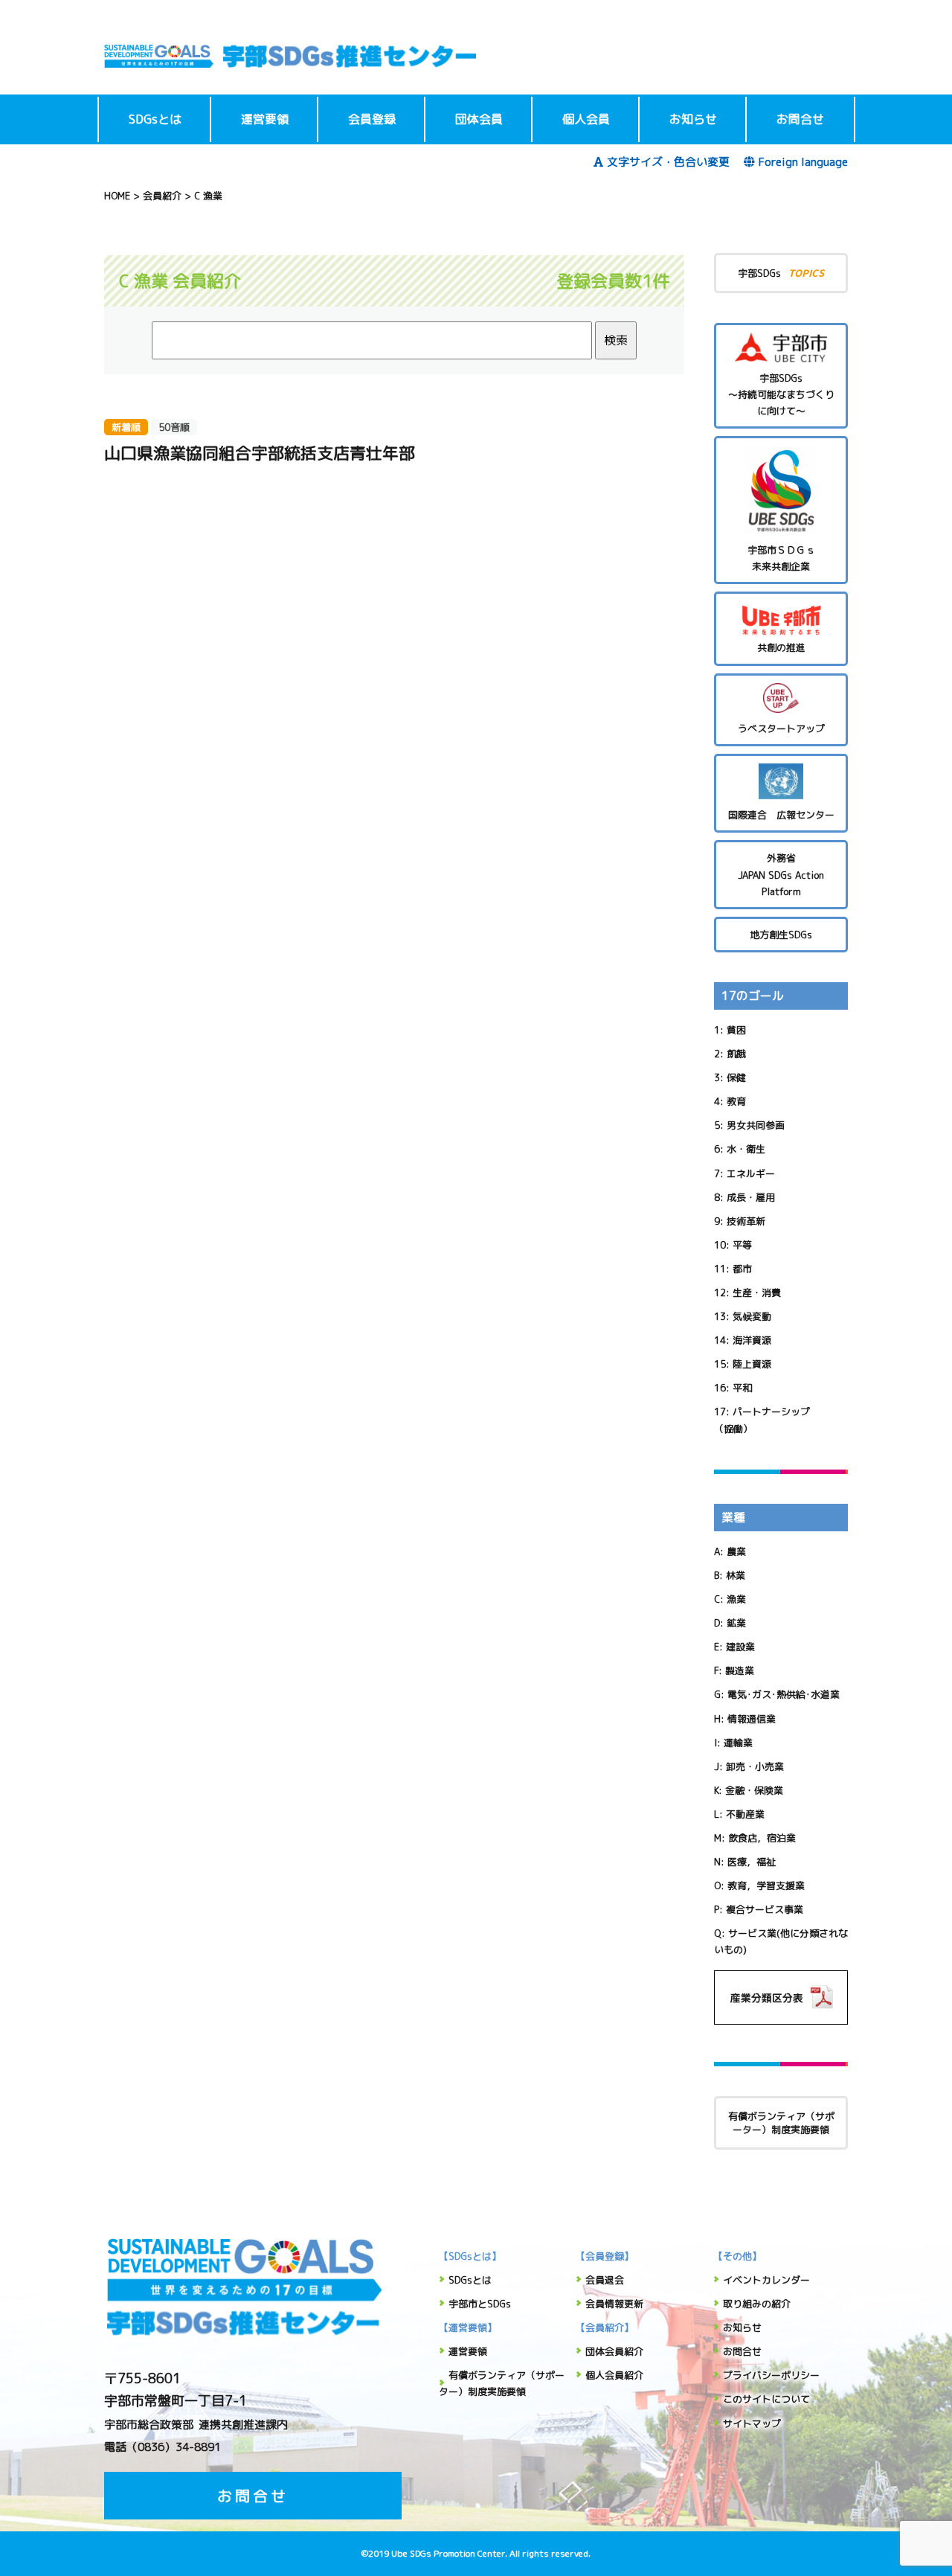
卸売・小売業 (755, 1766)
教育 (736, 1101)
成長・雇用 (751, 1197)
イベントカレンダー (766, 2280)
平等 (742, 1245)
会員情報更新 (614, 2304)
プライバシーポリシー (771, 2375)
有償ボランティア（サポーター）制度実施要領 (781, 2123)
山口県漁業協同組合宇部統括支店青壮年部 (260, 453)
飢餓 (736, 1054)
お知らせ (693, 119)
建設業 (740, 1647)
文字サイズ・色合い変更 (668, 162)
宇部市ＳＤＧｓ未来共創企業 (781, 558)
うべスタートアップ (781, 728)
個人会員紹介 (614, 2375)
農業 (736, 1551)
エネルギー (751, 1173)
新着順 (126, 427)
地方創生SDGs (781, 935)
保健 (736, 1077)
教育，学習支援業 (766, 1885)
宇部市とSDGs (480, 2304)
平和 (742, 1388)
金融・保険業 (754, 1790)
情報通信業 (752, 1719)
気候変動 (752, 1316)
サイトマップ (752, 2423)
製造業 (740, 1670)
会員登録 (372, 119)
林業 (736, 1575)
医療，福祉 (752, 1862)
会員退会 (605, 2280)
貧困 (736, 1030)
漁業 (736, 1599)
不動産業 (745, 1814)
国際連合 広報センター (781, 815)
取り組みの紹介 (757, 2304)
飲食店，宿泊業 (762, 1838)
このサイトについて (766, 2399)
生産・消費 (757, 1292)
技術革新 (746, 1221)
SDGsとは (155, 119)
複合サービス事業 (765, 1909)
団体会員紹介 (614, 2351)
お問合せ (800, 119)
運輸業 (738, 1743)
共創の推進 (781, 647)
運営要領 (265, 119)
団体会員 (479, 119)
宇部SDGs (781, 273)
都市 (742, 1269)
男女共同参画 (756, 1125)
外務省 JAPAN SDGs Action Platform (781, 874)
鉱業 (736, 1623)
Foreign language (803, 162)
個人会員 (586, 119)
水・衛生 (746, 1149)
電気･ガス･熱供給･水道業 (784, 1694)
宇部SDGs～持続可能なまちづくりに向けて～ (781, 394)
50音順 (174, 427)
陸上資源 (752, 1364)
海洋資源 (752, 1340)
